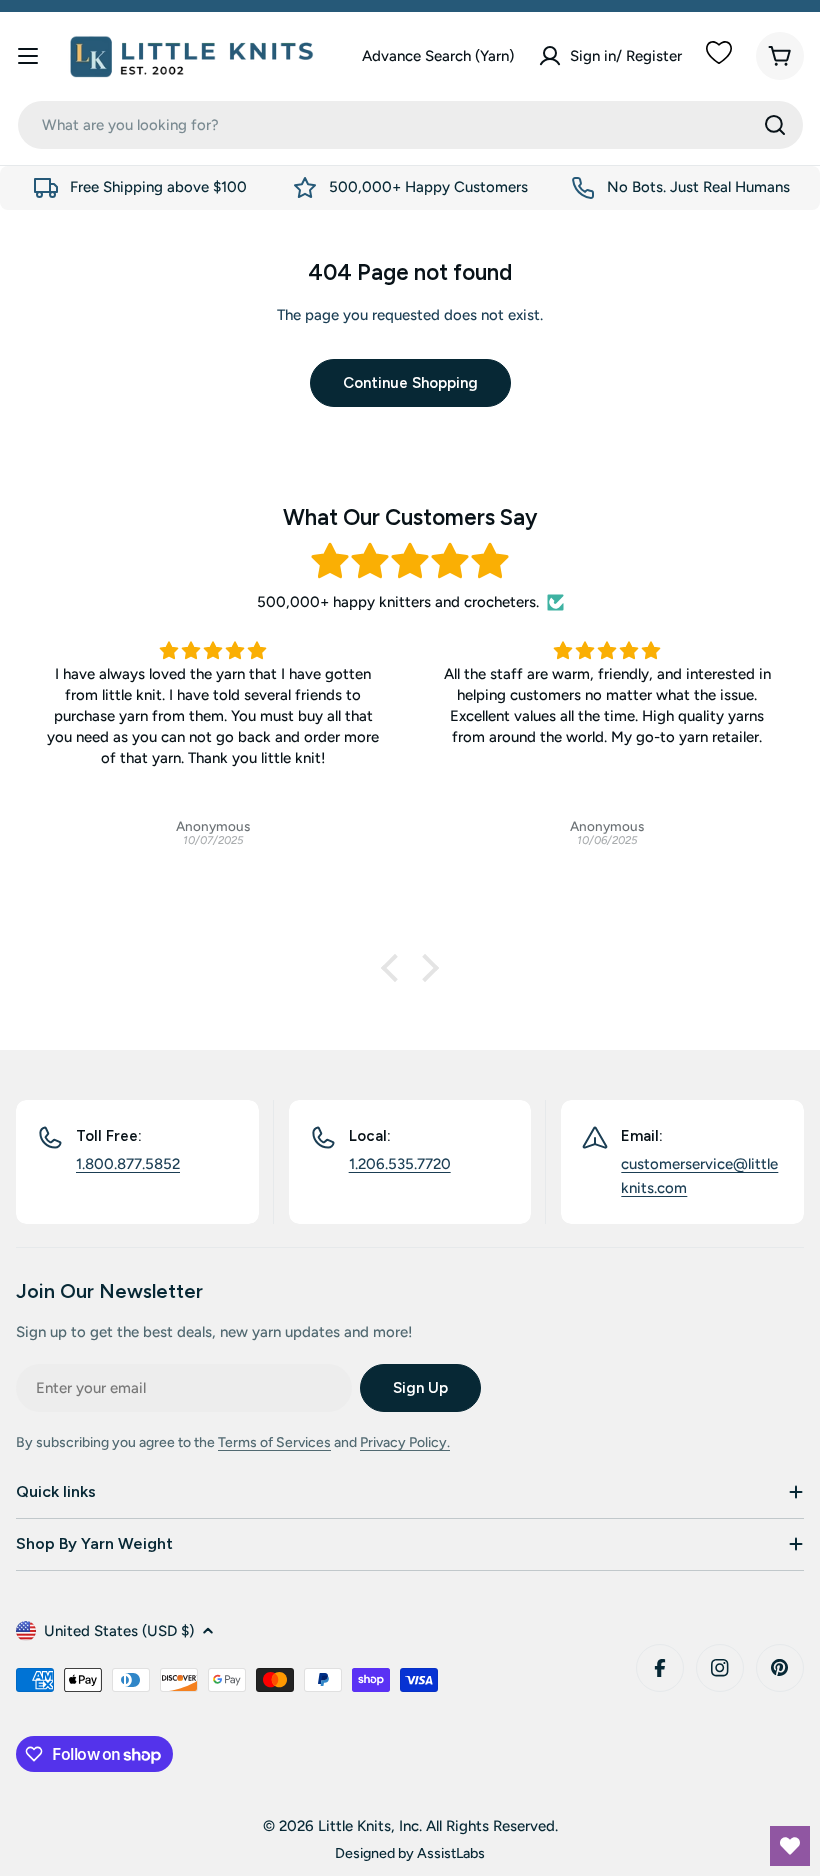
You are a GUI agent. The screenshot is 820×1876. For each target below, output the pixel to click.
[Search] (775, 125)
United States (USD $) (119, 1631)
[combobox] (410, 125)
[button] (395, 968)
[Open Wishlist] (790, 1846)
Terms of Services (274, 1442)
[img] (410, 561)
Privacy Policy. (405, 1442)
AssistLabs (451, 1853)
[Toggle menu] (28, 56)
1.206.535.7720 (400, 1164)
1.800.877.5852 (128, 1164)
